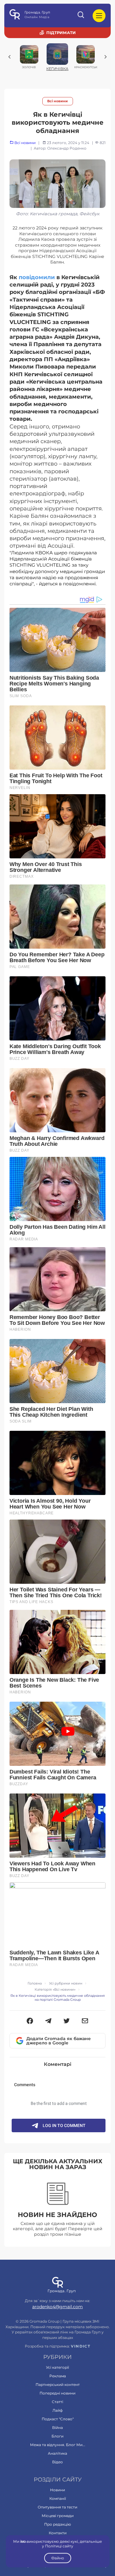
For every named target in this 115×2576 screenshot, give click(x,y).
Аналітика (57, 2453)
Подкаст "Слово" (58, 2419)
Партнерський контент (58, 2385)
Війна (57, 2428)
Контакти (58, 2533)
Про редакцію (57, 2524)
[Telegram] (48, 2021)
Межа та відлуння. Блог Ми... (58, 2445)
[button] (30, 2021)
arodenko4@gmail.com (57, 2307)
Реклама (58, 2376)
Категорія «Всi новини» (55, 1990)
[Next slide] (105, 57)
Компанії (58, 2498)
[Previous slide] (10, 57)
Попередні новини (57, 2393)
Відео (57, 2462)
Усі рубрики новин (66, 1983)
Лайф (57, 2410)
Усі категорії (57, 2367)
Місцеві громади (58, 2516)
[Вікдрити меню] (99, 16)
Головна (35, 1983)
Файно (58, 2558)
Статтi (57, 2402)
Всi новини (57, 101)
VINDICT (80, 2346)
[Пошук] (81, 16)
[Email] (85, 2021)
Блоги (57, 2436)
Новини (57, 2490)
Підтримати (61, 33)
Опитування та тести (57, 2507)
